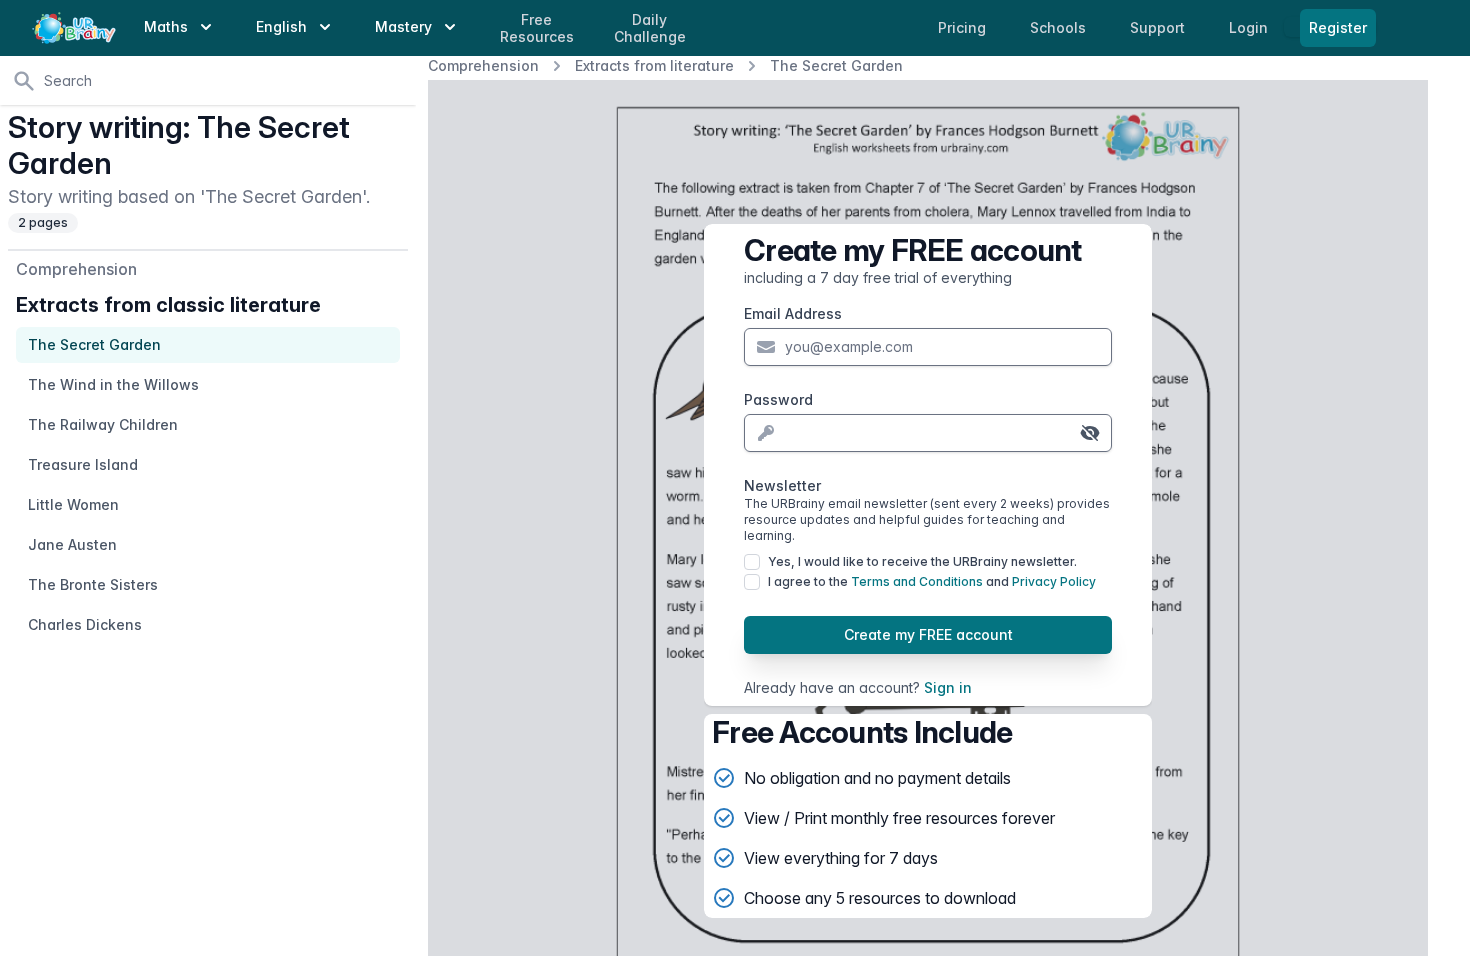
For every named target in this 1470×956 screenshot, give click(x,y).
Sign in (948, 687)
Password (778, 399)
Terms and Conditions (917, 581)
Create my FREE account (928, 634)
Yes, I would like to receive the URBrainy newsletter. (922, 561)
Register (1338, 27)
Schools (1060, 27)
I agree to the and (932, 581)
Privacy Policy (1054, 581)
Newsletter (927, 510)
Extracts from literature (654, 65)
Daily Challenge (650, 28)
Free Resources (537, 28)
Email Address (793, 313)
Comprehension (483, 65)
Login (1250, 27)
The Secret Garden (836, 65)
